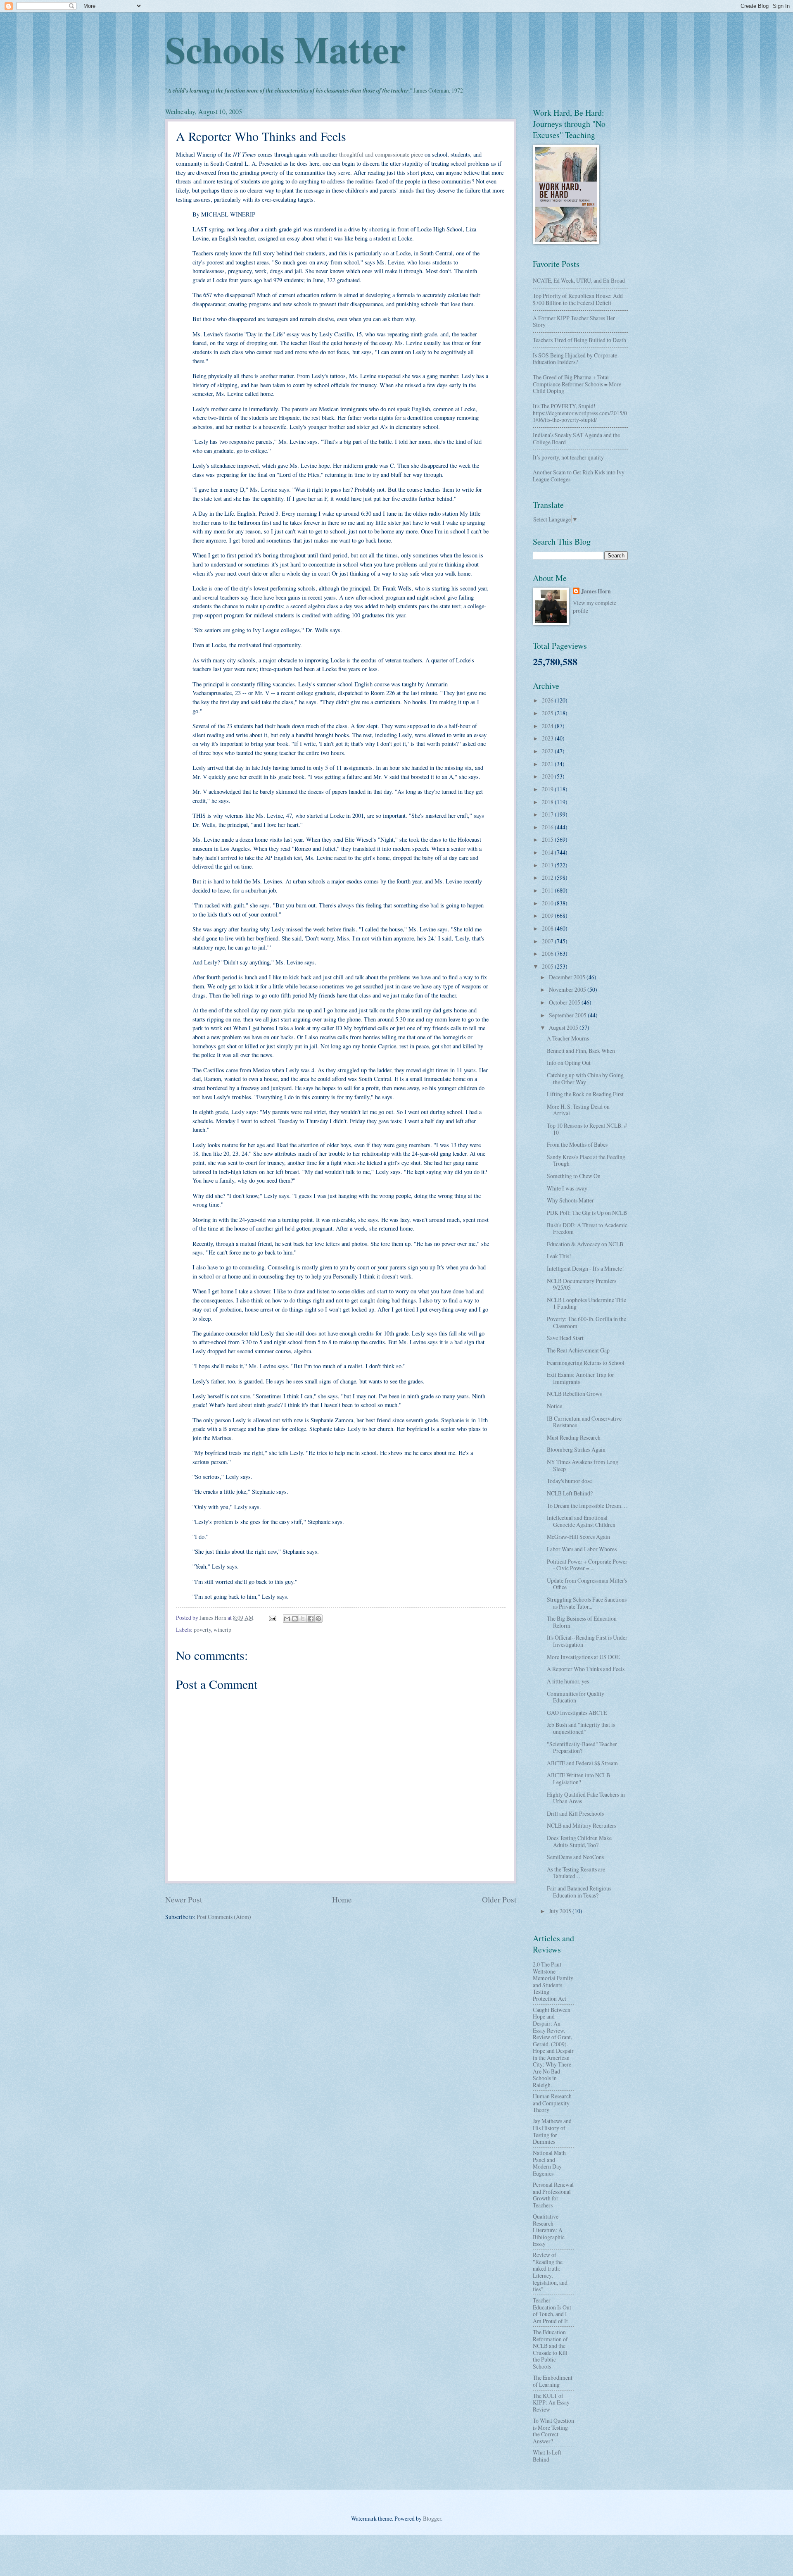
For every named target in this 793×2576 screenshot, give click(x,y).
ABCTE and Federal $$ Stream (582, 1763)
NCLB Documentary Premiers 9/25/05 (582, 1284)
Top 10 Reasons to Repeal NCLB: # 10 (587, 1129)
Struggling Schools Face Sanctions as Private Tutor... (587, 1603)
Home (342, 1899)
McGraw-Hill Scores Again (578, 1537)
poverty (202, 1630)
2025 (548, 713)
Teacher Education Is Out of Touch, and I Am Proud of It (552, 2311)
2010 (548, 903)
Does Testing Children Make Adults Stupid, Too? (579, 1841)
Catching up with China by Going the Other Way (585, 1078)
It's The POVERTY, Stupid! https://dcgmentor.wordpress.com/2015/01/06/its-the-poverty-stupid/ (580, 413)
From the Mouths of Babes (577, 1144)
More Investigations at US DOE (583, 1657)
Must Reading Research (574, 1437)
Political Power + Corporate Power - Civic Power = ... (587, 1565)
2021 (548, 764)
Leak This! (559, 1256)
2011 (548, 890)
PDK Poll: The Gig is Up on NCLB (587, 1213)
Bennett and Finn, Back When (581, 1051)
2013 (548, 865)
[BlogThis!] (295, 1619)
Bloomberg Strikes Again (576, 1449)
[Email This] (287, 1619)
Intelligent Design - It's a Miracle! (585, 1268)
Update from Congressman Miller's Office (587, 1584)
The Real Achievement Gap (578, 1350)
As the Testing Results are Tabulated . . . (576, 1873)
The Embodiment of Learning (553, 2381)
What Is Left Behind (547, 2456)
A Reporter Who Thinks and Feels (586, 1669)
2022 (548, 751)
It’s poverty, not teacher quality (568, 457)
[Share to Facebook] (311, 1619)
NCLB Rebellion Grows (574, 1394)
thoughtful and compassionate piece (380, 154)
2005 (548, 966)
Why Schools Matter (570, 1200)
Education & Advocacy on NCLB (585, 1244)
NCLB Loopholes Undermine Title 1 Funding (586, 1303)
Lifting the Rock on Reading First (585, 1094)
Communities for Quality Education (576, 1697)
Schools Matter (285, 49)
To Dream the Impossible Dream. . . (587, 1506)
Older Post (499, 1899)
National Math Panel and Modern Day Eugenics (549, 2163)
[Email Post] (272, 1618)
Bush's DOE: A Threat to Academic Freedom (587, 1228)
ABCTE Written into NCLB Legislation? (578, 1778)
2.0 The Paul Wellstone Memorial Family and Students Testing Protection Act (553, 1981)
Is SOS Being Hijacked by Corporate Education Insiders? (575, 359)
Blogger (432, 2518)
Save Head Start (565, 1338)
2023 (548, 738)
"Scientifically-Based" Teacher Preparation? (582, 1747)
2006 (548, 954)
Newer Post (184, 1899)
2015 (548, 839)
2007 (548, 941)
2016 (548, 827)
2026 (548, 700)
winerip (222, 1630)
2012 (548, 877)
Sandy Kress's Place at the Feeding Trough (586, 1160)
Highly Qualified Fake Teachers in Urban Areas (586, 1798)
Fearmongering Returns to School (586, 1363)
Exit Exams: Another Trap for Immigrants (581, 1378)
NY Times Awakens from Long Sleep (583, 1465)
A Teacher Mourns (568, 1038)
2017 (548, 814)
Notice (554, 1406)
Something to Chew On (574, 1176)
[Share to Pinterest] (318, 1619)
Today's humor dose (569, 1481)
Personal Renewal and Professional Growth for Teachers (553, 2195)
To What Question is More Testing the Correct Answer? (553, 2431)
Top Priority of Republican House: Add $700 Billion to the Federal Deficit (578, 299)
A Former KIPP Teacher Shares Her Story (574, 321)
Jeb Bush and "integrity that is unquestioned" (581, 1728)
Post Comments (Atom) (224, 1917)
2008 (548, 928)
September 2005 (568, 1015)
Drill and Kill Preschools (575, 1813)
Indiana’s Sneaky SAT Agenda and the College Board (576, 438)
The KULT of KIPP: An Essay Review (551, 2402)
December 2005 (568, 977)
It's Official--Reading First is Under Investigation (587, 1641)
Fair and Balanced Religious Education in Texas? (579, 1892)
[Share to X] (303, 1619)
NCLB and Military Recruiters (582, 1825)
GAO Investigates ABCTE (577, 1713)
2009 (548, 915)
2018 (548, 802)
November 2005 (568, 989)
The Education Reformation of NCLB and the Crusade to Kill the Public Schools (550, 2349)
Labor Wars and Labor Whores (582, 1549)
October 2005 (565, 1002)
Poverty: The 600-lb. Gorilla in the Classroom (586, 1322)
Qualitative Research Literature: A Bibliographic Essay (549, 2230)
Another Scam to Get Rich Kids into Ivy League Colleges (579, 476)
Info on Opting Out (569, 1063)
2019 (548, 789)
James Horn (596, 592)
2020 (548, 776)
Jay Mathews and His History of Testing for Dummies (552, 2131)
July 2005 (561, 1911)
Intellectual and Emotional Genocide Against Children (581, 1521)
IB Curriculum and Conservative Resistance (584, 1422)
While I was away (567, 1188)
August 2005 (564, 1027)
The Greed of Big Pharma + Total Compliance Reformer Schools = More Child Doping (577, 384)
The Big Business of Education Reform (582, 1622)
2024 (548, 726)
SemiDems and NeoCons (575, 1857)
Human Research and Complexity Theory (552, 2103)
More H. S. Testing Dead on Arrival (578, 1110)
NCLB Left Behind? (570, 1493)
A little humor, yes (568, 1681)
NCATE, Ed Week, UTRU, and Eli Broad (579, 280)
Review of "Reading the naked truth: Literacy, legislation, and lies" (550, 2272)
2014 (548, 852)
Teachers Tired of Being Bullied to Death (579, 340)
